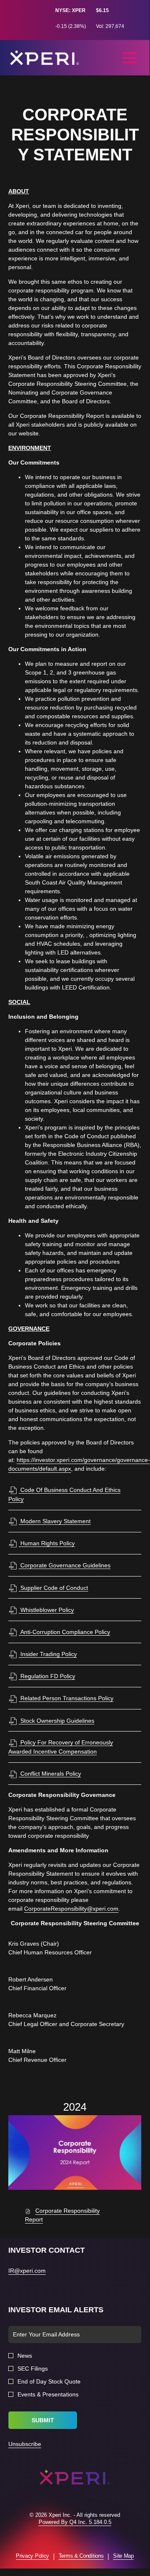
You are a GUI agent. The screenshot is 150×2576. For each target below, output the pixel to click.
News (25, 2356)
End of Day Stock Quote (49, 2381)
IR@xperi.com (27, 2271)
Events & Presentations (48, 2394)
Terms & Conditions (81, 2556)
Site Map (123, 2556)
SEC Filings (33, 2369)
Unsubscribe (25, 2444)
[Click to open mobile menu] (130, 58)
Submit (43, 2420)
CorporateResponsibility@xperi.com (71, 1909)
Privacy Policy (32, 2556)
